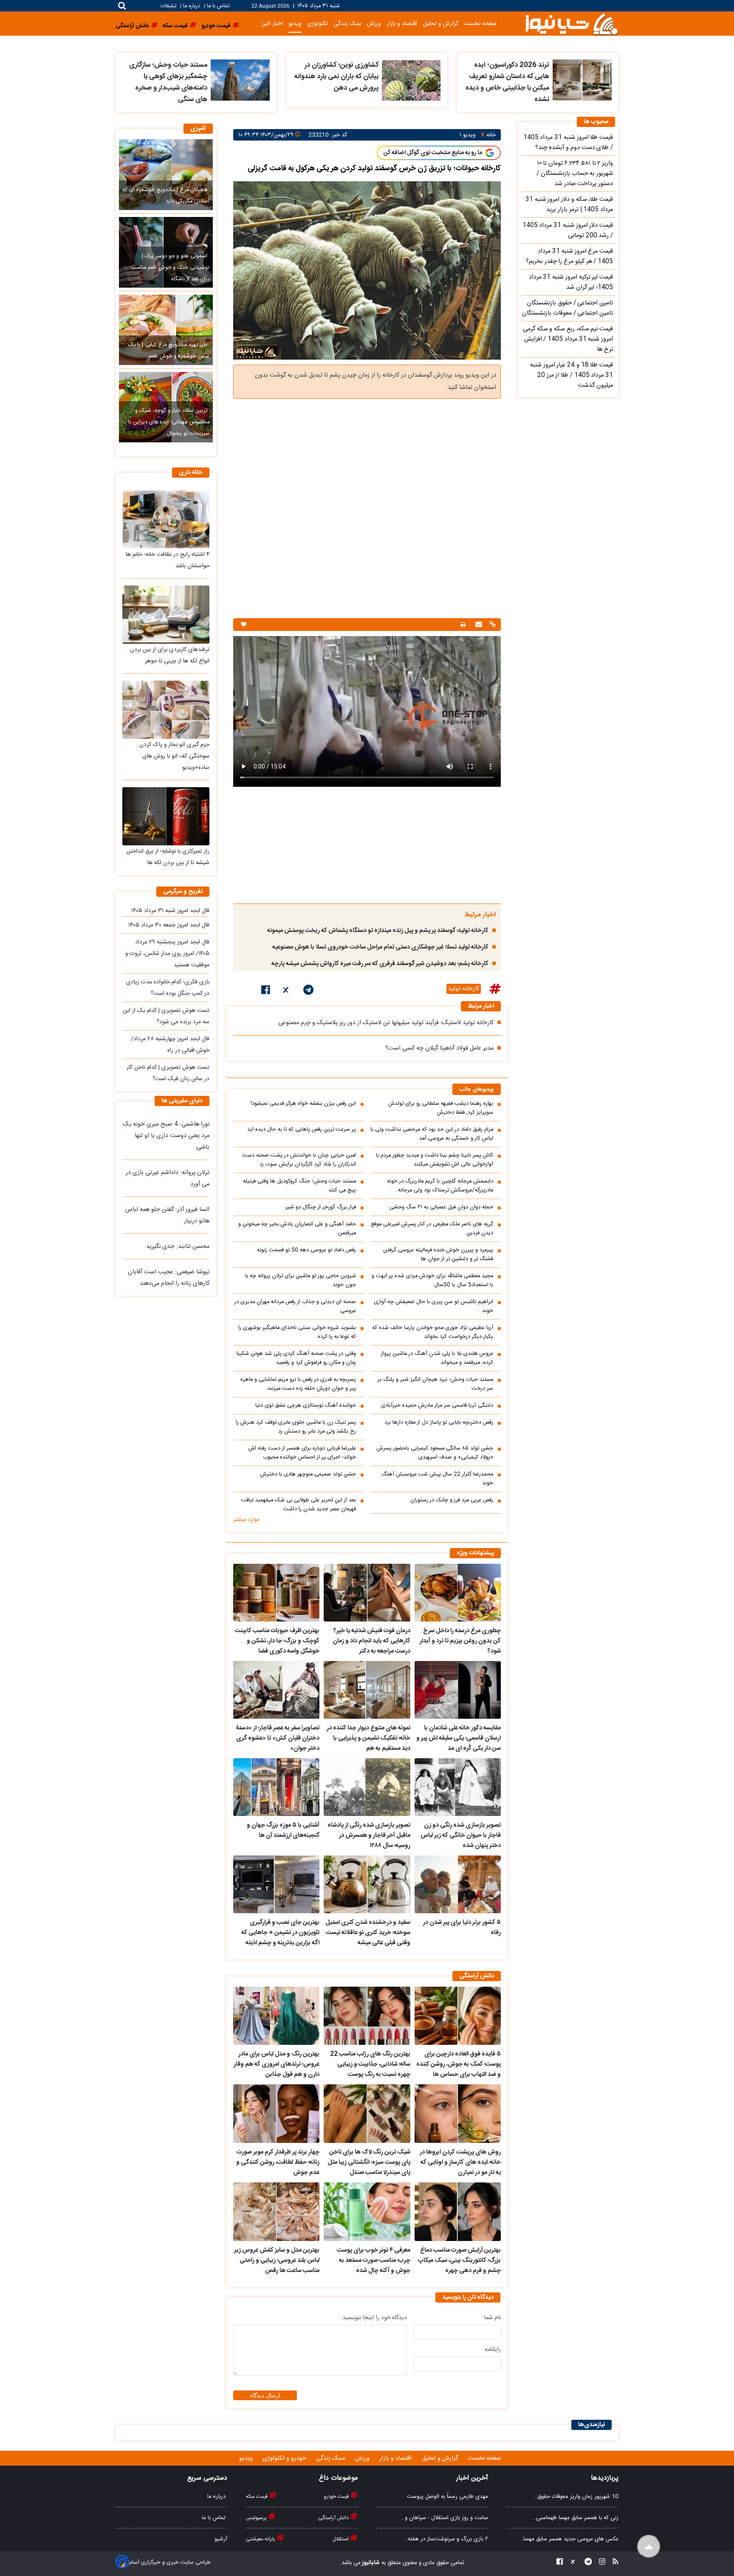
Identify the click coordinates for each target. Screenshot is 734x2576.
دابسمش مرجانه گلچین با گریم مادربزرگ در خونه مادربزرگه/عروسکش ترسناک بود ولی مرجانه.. (440, 1186)
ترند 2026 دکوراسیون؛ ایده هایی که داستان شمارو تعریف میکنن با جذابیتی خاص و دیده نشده (507, 82)
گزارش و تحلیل (440, 24)
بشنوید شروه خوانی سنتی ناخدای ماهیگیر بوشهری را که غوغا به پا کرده (297, 1332)
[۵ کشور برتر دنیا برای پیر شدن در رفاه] (458, 1884)
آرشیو (221, 2539)
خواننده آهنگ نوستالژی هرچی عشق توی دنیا (306, 1406)
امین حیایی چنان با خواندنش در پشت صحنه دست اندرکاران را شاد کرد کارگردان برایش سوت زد (299, 1160)
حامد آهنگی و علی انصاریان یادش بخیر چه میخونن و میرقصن (297, 1229)
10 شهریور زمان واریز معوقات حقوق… (576, 2497)
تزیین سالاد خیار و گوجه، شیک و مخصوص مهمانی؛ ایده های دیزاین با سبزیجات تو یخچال (169, 422)
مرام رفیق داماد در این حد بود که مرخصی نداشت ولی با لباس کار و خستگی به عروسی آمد (432, 1134)
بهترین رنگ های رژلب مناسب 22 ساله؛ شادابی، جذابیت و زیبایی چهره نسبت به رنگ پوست (370, 2064)
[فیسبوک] (266, 991)
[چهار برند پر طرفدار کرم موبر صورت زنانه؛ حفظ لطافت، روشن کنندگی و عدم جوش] (276, 2114)
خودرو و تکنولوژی (285, 2458)
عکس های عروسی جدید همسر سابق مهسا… (569, 2539)
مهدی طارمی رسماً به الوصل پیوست (447, 2497)
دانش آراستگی (334, 2518)
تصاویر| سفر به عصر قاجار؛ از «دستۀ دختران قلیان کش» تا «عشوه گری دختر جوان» (278, 1738)
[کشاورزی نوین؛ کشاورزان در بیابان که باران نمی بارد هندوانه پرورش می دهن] (411, 80)
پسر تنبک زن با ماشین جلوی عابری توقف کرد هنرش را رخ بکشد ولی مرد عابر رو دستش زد (296, 1427)
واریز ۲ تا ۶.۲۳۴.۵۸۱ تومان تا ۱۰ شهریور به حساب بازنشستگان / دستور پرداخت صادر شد (575, 174)
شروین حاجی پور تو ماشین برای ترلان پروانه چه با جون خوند (301, 1281)
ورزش (374, 24)
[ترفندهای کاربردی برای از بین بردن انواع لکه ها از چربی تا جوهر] (166, 615)
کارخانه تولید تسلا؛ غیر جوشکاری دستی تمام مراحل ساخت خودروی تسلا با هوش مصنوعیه (380, 947)
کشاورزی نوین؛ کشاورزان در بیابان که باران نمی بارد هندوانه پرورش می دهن (336, 77)
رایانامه (493, 2350)
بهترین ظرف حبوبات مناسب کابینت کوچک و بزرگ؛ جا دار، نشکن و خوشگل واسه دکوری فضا (277, 1641)
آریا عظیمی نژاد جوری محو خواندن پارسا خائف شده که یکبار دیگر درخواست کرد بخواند (433, 1332)
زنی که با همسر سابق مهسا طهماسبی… (575, 2518)
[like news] (244, 625)
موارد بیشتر (246, 1520)
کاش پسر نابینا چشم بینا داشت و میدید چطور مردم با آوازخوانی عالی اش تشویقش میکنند (435, 1160)
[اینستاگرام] (600, 2563)
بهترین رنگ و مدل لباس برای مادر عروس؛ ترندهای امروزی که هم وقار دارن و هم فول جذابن (277, 2064)
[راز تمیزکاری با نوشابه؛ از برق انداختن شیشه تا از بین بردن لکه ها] (166, 816)
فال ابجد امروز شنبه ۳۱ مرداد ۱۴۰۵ (170, 911)
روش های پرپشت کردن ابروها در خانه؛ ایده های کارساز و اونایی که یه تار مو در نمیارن (460, 2162)
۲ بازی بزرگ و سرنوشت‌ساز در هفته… (446, 2539)
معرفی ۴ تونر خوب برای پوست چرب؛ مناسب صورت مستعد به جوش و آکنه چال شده (373, 2261)
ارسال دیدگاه (265, 2395)
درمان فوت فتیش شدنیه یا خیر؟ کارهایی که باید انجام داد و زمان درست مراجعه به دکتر (371, 1641)
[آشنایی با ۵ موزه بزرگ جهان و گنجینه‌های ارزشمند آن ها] (276, 1787)
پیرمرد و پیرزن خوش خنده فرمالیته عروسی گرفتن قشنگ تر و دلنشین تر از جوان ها (438, 1255)
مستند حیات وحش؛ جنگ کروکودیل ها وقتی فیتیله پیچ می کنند (299, 1186)
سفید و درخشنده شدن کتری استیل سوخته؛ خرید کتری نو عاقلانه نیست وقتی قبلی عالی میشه (368, 1933)
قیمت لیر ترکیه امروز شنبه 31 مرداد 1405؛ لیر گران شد (571, 282)
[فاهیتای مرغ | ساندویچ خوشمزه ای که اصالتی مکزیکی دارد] (166, 175)
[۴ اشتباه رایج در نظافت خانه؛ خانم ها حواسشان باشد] (166, 519)
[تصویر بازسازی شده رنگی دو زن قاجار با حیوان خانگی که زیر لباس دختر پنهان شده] (458, 1787)
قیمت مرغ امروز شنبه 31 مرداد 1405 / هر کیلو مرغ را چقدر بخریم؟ (569, 256)
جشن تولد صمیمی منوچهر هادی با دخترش (308, 1474)
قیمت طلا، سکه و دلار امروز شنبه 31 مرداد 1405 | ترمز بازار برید (569, 205)
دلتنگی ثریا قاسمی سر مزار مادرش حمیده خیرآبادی (437, 1406)
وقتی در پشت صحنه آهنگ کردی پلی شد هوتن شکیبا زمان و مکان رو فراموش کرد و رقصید (296, 1358)
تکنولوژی (318, 24)
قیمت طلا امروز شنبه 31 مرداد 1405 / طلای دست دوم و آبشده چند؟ (568, 143)
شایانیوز (370, 2563)
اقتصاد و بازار (402, 24)
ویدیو (295, 24)
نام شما (493, 2318)
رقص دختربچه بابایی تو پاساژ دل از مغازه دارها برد (439, 1423)
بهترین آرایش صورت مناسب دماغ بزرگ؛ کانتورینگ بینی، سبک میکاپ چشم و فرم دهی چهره (459, 2261)
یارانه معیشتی (261, 2539)
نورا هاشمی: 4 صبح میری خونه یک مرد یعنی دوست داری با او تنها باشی (166, 1136)
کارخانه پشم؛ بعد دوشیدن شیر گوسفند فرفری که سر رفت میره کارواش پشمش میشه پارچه (380, 964)
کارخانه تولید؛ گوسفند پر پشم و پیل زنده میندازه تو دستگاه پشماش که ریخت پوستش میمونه (378, 931)
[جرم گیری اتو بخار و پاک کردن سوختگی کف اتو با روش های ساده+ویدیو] (166, 710)
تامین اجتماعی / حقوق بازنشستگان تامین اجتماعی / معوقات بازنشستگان (567, 308)
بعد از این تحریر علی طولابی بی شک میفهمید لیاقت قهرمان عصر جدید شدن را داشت (298, 1505)
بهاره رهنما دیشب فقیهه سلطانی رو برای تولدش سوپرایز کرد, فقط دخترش (441, 1108)
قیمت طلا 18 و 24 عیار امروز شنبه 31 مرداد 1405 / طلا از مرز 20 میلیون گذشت (572, 375)
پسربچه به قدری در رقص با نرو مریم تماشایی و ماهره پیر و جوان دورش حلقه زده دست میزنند (298, 1384)
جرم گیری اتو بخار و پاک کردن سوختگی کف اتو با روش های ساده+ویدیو (174, 756)
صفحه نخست (480, 24)
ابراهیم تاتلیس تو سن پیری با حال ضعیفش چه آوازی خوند (433, 1306)
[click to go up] (649, 2546)
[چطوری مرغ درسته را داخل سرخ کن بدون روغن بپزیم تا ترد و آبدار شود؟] (458, 1593)
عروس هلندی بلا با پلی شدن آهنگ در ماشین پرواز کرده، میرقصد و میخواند (437, 1358)
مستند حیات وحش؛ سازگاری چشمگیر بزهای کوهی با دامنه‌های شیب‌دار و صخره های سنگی (168, 82)
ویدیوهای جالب (477, 1090)
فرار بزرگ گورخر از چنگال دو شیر (321, 1207)
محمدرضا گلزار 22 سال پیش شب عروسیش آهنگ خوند (437, 1479)
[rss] (613, 2563)
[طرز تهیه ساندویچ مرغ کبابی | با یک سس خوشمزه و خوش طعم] (166, 330)
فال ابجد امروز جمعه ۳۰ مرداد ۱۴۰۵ (169, 925)
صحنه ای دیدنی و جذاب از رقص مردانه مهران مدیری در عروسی (295, 1306)
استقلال (341, 2539)
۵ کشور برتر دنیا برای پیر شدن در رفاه (462, 1928)
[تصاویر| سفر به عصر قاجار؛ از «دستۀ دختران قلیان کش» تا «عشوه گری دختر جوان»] (276, 1690)
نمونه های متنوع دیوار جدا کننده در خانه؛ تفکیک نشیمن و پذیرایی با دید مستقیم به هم (368, 1738)
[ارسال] (478, 625)
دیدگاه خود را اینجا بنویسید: (374, 2318)
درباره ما (192, 6)
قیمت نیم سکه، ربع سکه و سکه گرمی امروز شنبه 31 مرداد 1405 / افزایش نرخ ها (568, 339)
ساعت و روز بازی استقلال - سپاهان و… (445, 2518)
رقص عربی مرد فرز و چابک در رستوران (452, 1500)
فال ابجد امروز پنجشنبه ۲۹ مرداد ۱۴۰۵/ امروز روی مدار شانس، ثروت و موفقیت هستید (167, 954)
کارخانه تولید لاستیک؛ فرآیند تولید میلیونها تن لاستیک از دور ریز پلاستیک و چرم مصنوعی (386, 1023)
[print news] (463, 625)
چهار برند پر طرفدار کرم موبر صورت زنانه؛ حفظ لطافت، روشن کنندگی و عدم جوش (278, 2162)
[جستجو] (122, 6)
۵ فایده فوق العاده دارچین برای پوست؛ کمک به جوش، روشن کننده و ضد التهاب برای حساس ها (459, 2064)
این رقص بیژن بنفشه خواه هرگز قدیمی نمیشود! (303, 1104)
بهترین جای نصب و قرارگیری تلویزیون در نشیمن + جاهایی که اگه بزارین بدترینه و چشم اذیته (280, 1933)
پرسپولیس (257, 2518)
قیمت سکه (257, 2497)
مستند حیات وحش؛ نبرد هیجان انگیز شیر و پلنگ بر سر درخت (435, 1384)
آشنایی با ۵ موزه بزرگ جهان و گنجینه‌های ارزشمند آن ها (283, 1830)
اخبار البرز (272, 24)
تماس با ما (218, 6)
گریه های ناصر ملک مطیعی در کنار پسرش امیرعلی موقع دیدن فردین (432, 1229)
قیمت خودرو (337, 2497)
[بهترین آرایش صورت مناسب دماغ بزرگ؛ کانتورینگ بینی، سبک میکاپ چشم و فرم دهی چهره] (458, 2212)
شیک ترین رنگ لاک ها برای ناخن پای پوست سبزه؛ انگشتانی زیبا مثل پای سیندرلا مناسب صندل (369, 2162)
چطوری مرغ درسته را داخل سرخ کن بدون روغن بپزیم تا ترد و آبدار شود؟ (460, 1641)
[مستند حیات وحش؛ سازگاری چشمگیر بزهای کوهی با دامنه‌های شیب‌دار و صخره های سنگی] (240, 80)
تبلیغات (169, 6)
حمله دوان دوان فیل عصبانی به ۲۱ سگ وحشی (441, 1207)
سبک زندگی (347, 24)
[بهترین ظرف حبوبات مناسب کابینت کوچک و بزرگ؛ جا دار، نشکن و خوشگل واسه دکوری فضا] (276, 1593)
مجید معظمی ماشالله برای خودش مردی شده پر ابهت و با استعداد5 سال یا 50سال (432, 1281)
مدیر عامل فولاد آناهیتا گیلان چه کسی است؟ (439, 1048)
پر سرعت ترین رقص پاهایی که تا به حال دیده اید (302, 1130)
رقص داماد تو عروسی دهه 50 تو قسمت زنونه (306, 1250)
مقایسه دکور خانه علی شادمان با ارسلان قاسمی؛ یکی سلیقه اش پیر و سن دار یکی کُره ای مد (459, 1738)
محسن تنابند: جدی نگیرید (178, 1247)
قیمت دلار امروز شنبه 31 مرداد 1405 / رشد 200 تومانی (568, 231)
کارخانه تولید (464, 989)
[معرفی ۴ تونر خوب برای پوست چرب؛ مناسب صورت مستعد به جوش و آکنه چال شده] (367, 2212)
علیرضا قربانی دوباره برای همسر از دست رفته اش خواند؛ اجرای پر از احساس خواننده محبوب (302, 1453)
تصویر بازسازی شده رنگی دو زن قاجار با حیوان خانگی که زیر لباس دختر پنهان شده (461, 1836)
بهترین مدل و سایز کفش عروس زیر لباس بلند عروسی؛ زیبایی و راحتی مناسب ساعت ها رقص (277, 2261)
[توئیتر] (287, 991)
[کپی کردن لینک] (491, 625)
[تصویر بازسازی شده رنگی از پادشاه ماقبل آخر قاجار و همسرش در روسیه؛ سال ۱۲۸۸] (367, 1787)
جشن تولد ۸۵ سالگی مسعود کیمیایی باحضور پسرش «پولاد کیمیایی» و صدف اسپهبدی (435, 1453)
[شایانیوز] (571, 24)
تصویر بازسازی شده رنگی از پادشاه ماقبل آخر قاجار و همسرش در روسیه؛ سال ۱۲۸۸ (369, 1836)
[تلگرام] (308, 991)
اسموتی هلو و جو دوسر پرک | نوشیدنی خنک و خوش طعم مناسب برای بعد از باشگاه (170, 268)
